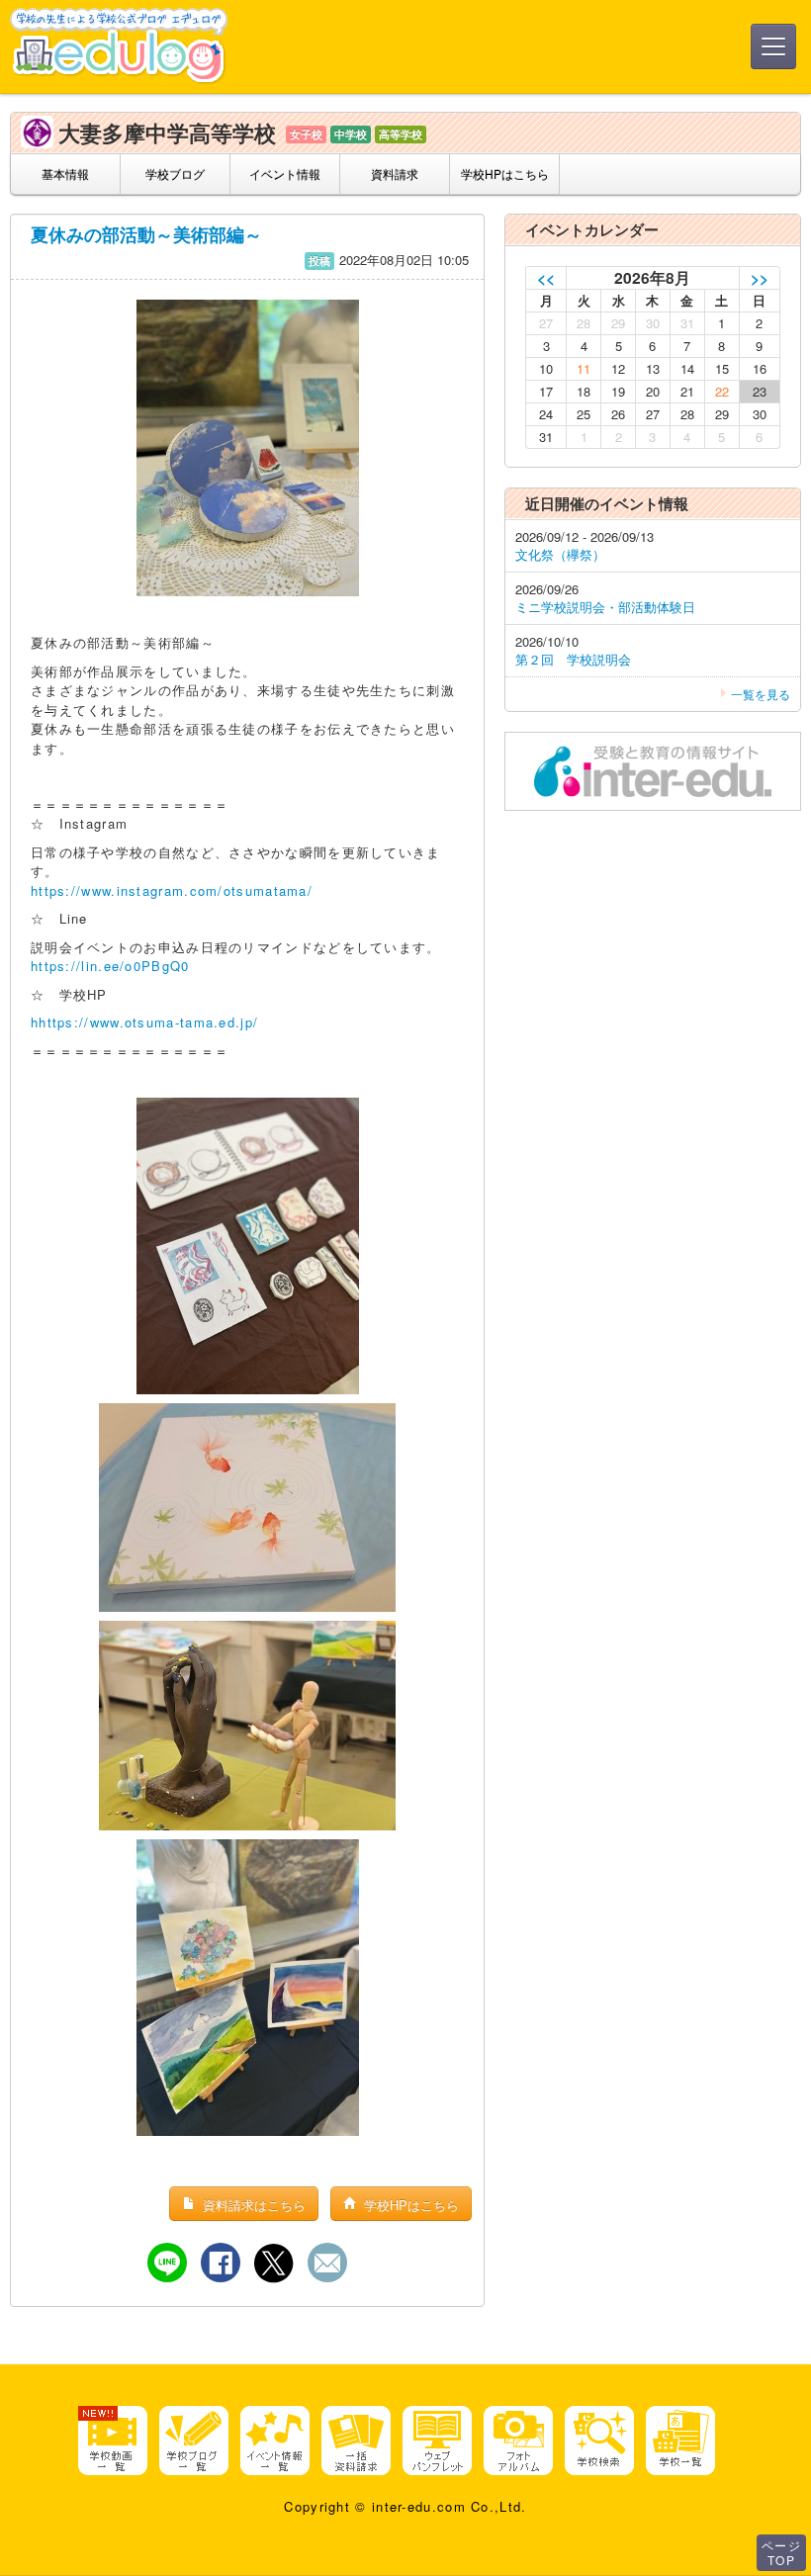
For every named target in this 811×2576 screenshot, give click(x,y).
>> (760, 277)
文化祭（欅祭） (560, 554)
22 (722, 391)
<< (546, 277)
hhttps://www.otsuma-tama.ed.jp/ (144, 1022)
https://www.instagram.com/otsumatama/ (172, 890)
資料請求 (395, 174)
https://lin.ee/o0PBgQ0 (110, 966)
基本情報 (65, 174)
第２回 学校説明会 (573, 659)
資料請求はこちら (252, 2205)
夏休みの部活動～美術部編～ (146, 234)
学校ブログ (175, 174)
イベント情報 (285, 174)
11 (584, 368)
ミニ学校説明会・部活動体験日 (605, 607)
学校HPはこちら (505, 174)
